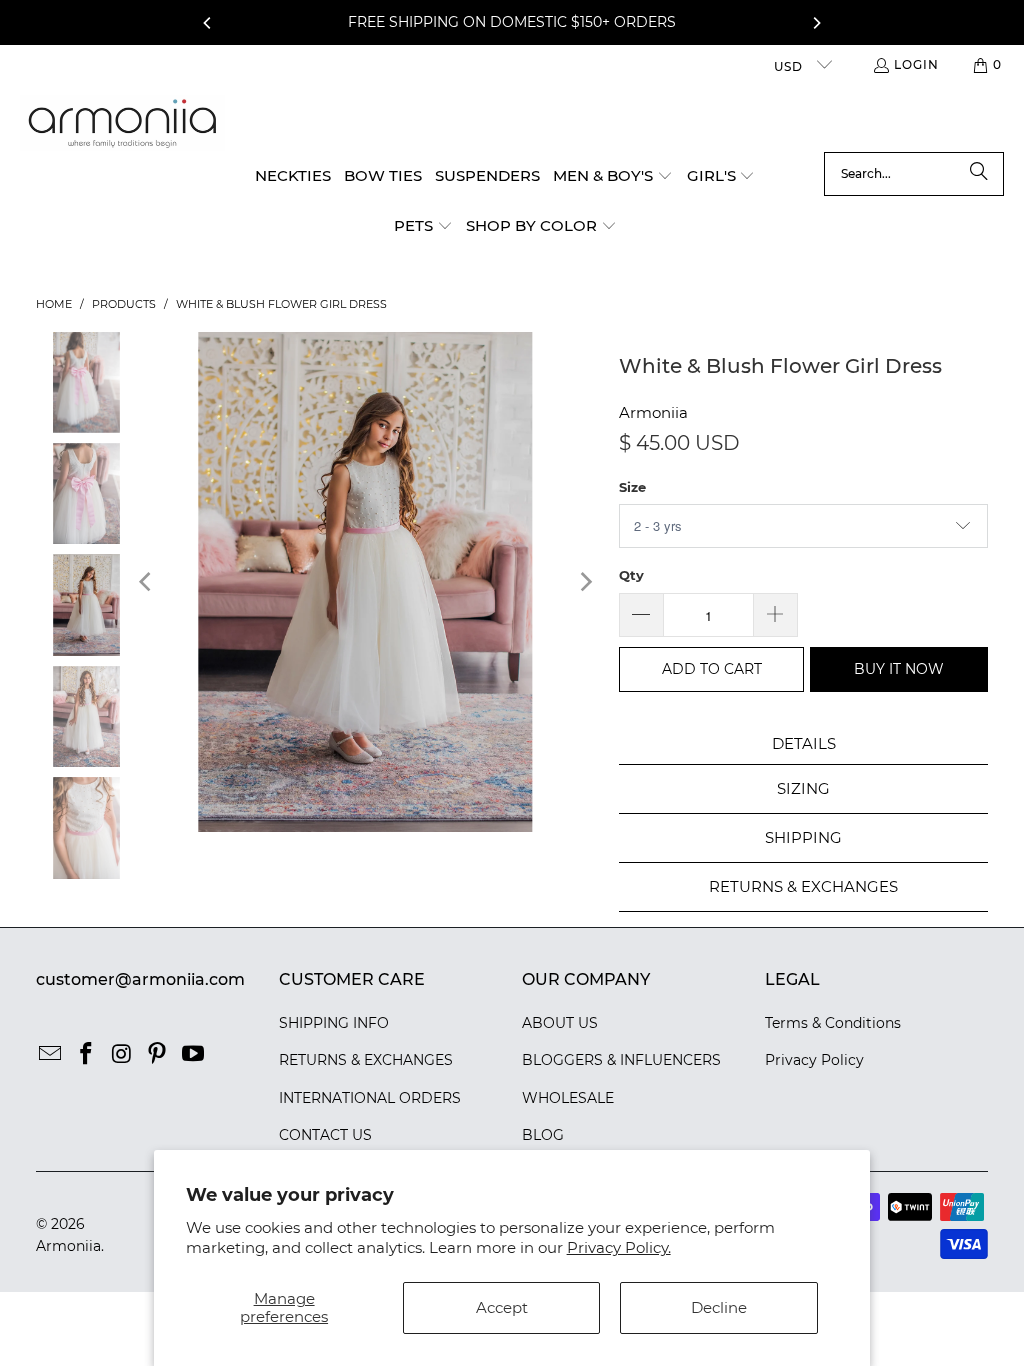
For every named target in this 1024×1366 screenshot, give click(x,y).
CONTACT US (325, 1135)
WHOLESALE (568, 1098)
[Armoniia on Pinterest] (158, 1055)
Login (916, 64)
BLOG (543, 1135)
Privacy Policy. (619, 1247)
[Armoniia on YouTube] (193, 1055)
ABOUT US (560, 1023)
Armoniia (653, 412)
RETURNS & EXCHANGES (366, 1060)
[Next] (816, 23)
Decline (719, 1307)
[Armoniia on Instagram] (122, 1055)
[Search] (979, 174)
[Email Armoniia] (51, 1055)
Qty (631, 575)
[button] (613, 177)
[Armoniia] (122, 123)
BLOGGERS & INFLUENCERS (621, 1060)
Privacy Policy (814, 1060)
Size (632, 487)
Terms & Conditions (833, 1023)
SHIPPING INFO (334, 1023)
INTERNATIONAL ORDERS (370, 1098)
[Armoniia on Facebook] (86, 1055)
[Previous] (208, 23)
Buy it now (899, 669)
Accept (502, 1307)
